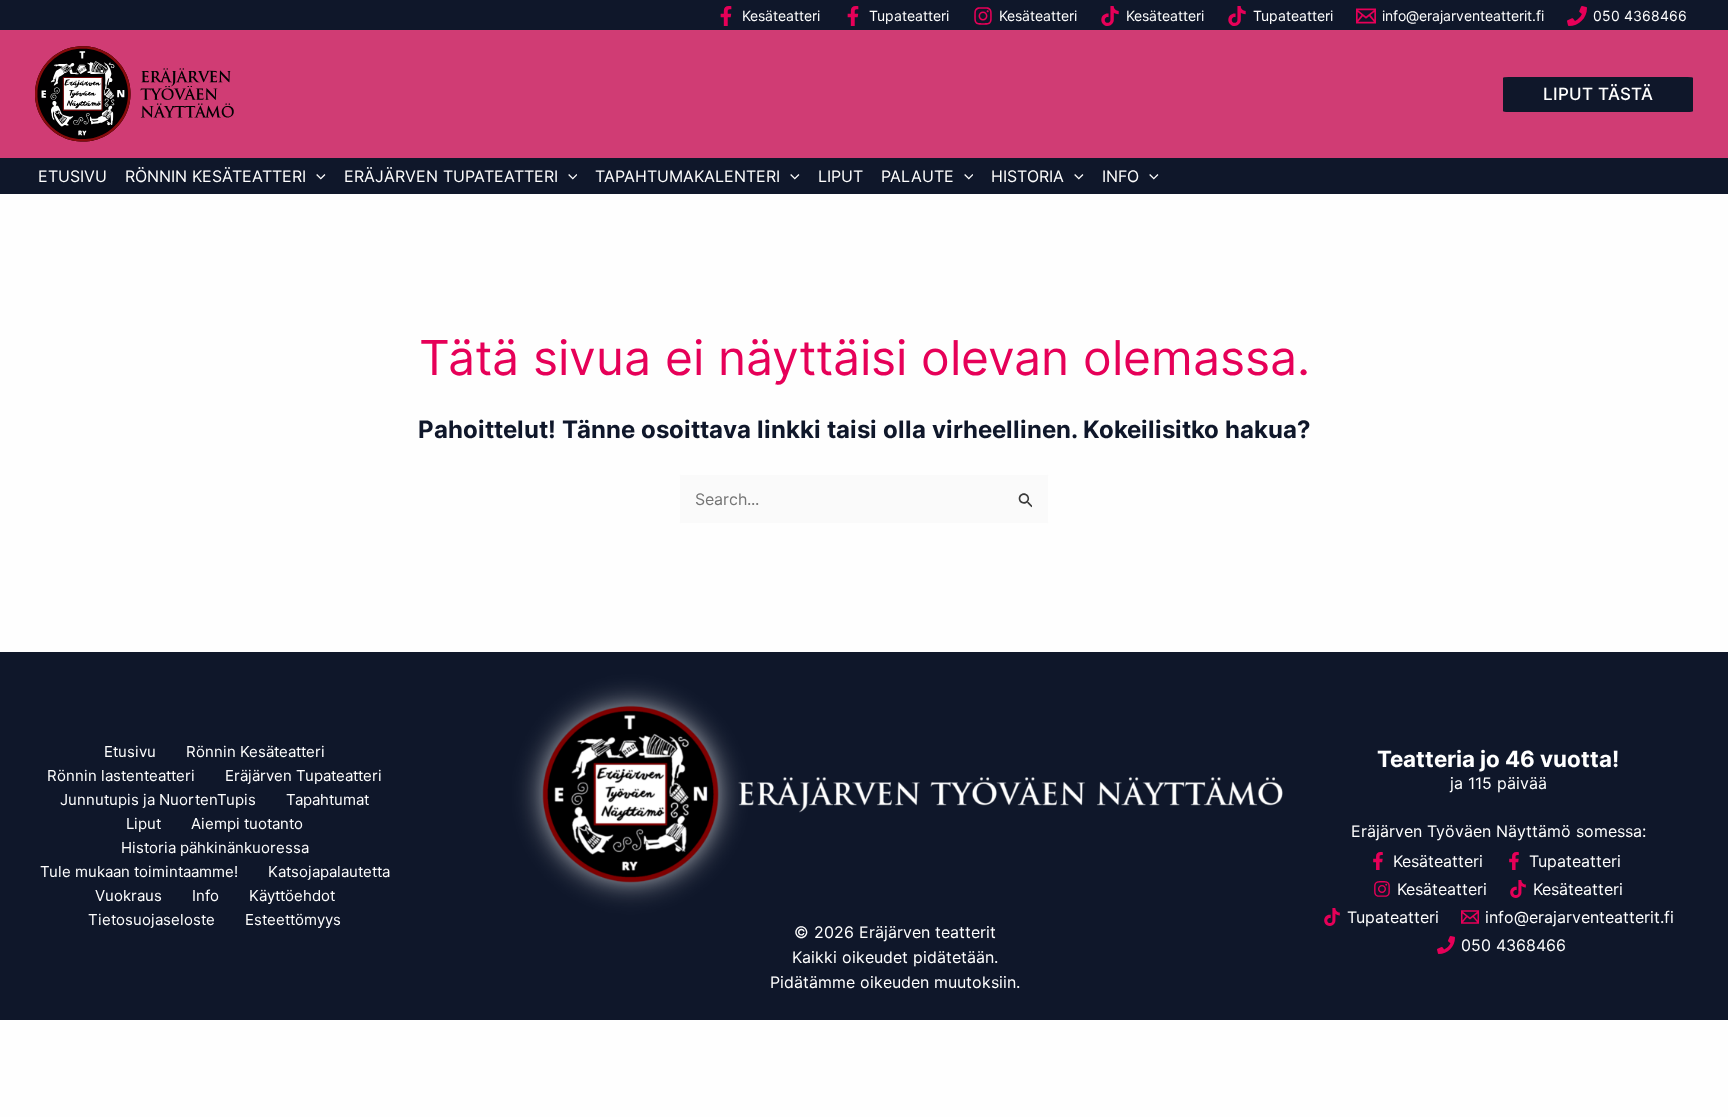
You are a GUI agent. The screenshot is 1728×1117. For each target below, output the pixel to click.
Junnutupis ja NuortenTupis (158, 799)
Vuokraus (128, 895)
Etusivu (72, 176)
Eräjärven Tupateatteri (451, 176)
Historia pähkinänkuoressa (215, 847)
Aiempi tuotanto (247, 823)
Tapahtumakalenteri (687, 176)
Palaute (917, 176)
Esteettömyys (293, 919)
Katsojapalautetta (329, 871)
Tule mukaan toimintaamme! (139, 871)
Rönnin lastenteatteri (121, 775)
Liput (840, 176)
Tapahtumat (327, 799)
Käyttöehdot (292, 895)
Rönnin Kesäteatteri (215, 176)
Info (1120, 176)
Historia (1027, 176)
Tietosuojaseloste (151, 919)
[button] (1598, 94)
